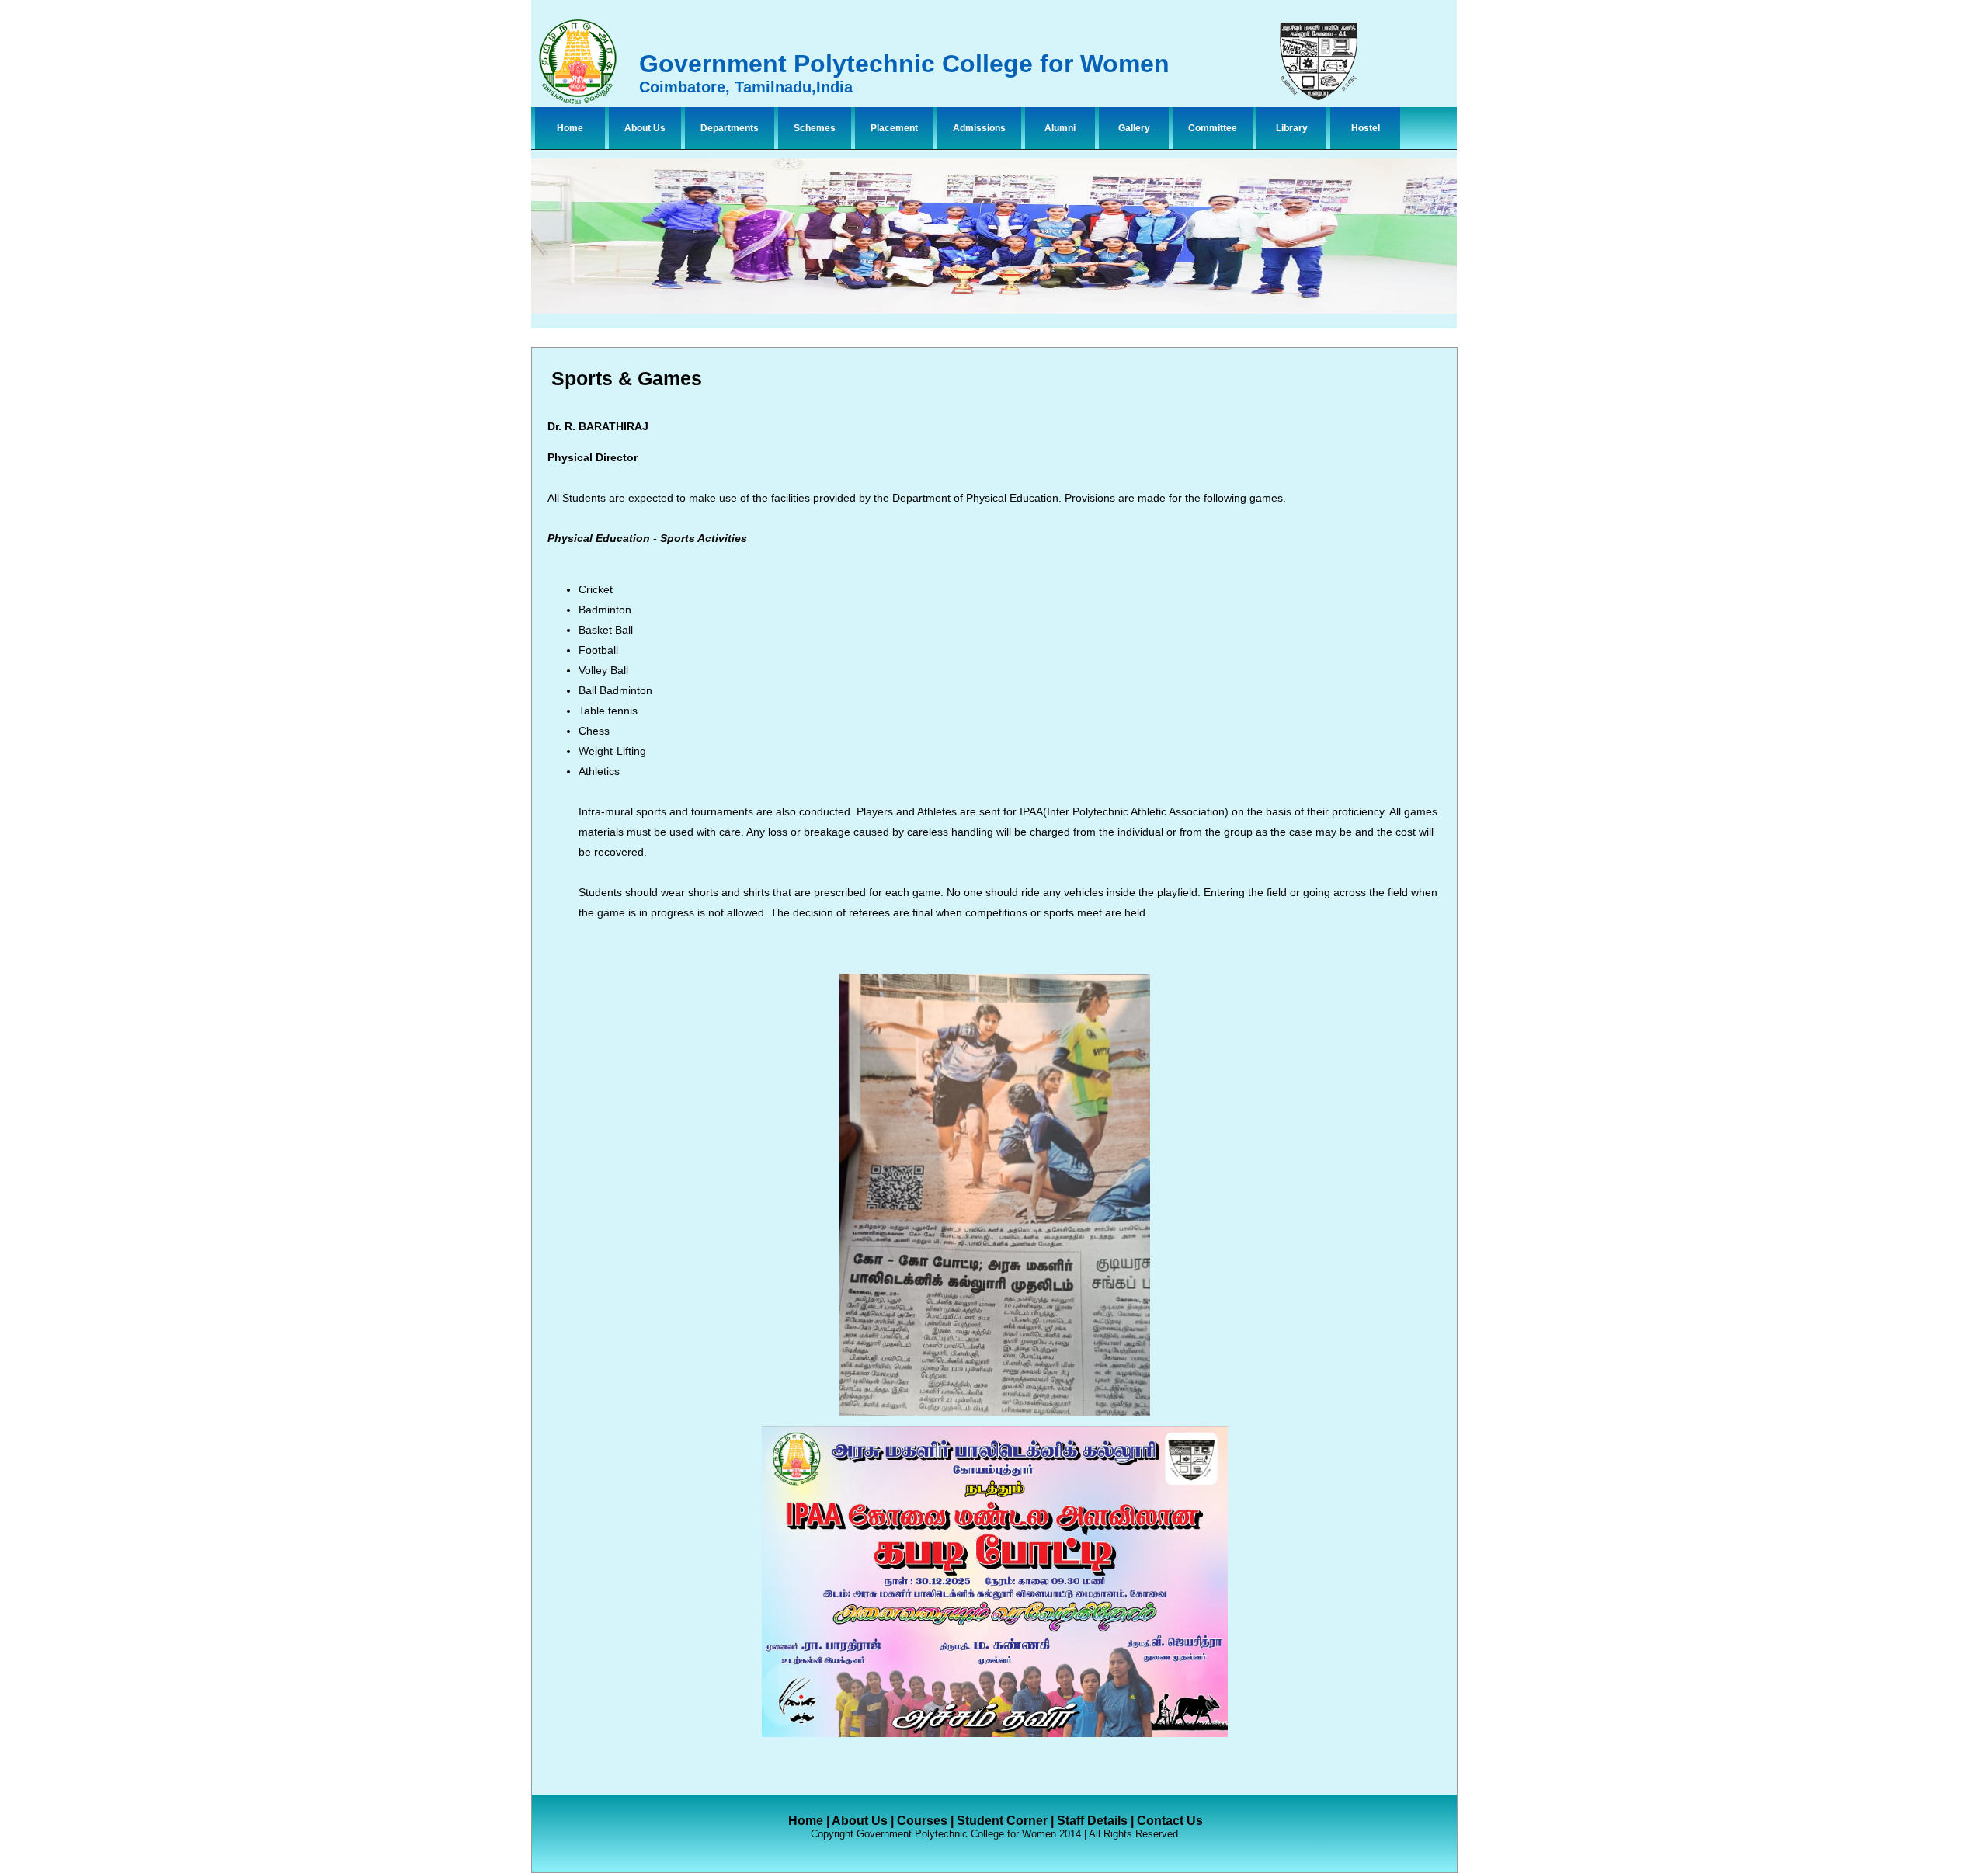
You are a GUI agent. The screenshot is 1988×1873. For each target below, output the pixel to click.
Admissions (979, 128)
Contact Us (1170, 1821)
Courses (922, 1821)
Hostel (1366, 128)
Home (570, 128)
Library (1292, 128)
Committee (1213, 128)
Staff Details (1092, 1821)
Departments (730, 128)
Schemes (815, 128)
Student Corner (1002, 1821)
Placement (894, 128)
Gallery (1134, 128)
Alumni (1060, 128)
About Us (645, 128)
